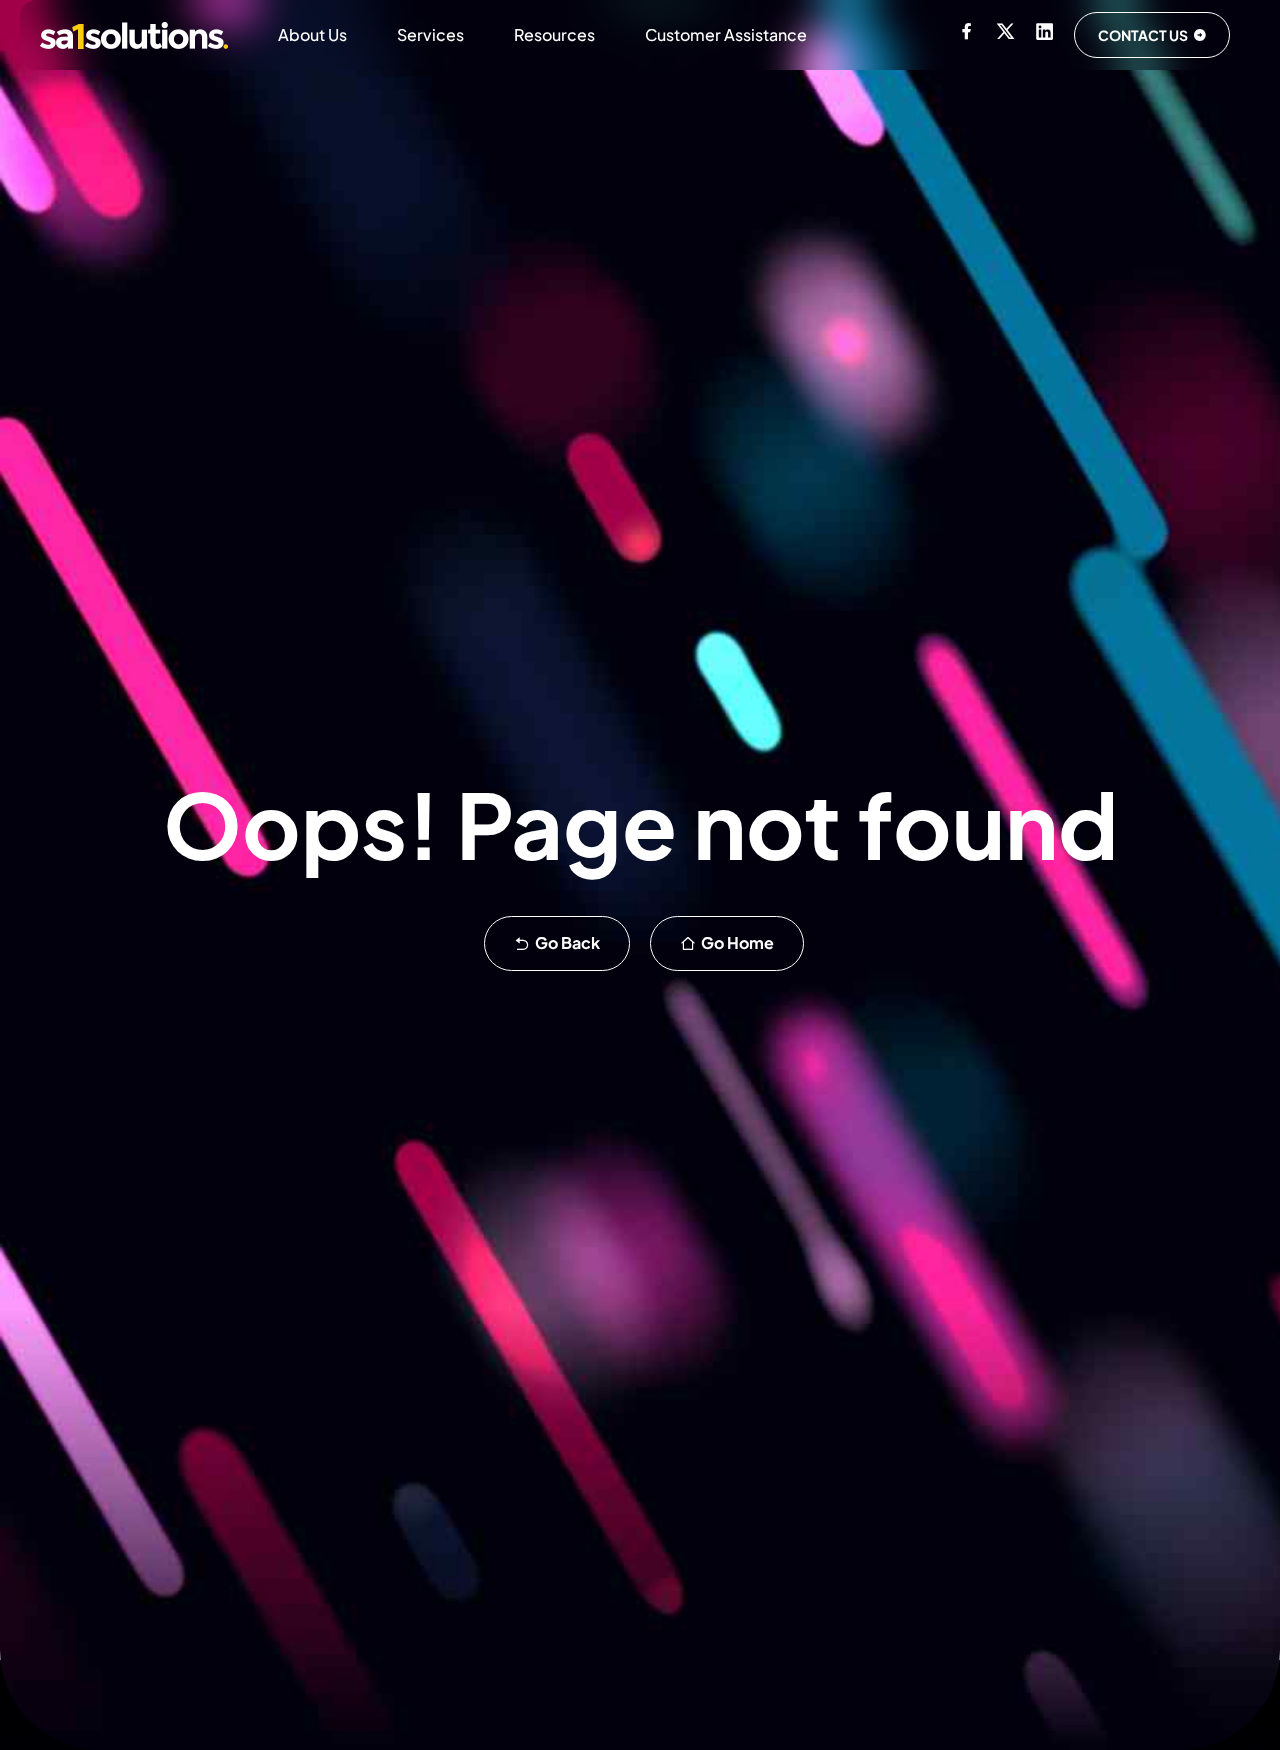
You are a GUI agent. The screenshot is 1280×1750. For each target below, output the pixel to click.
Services (430, 34)
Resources (554, 34)
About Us (312, 34)
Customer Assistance (726, 34)
